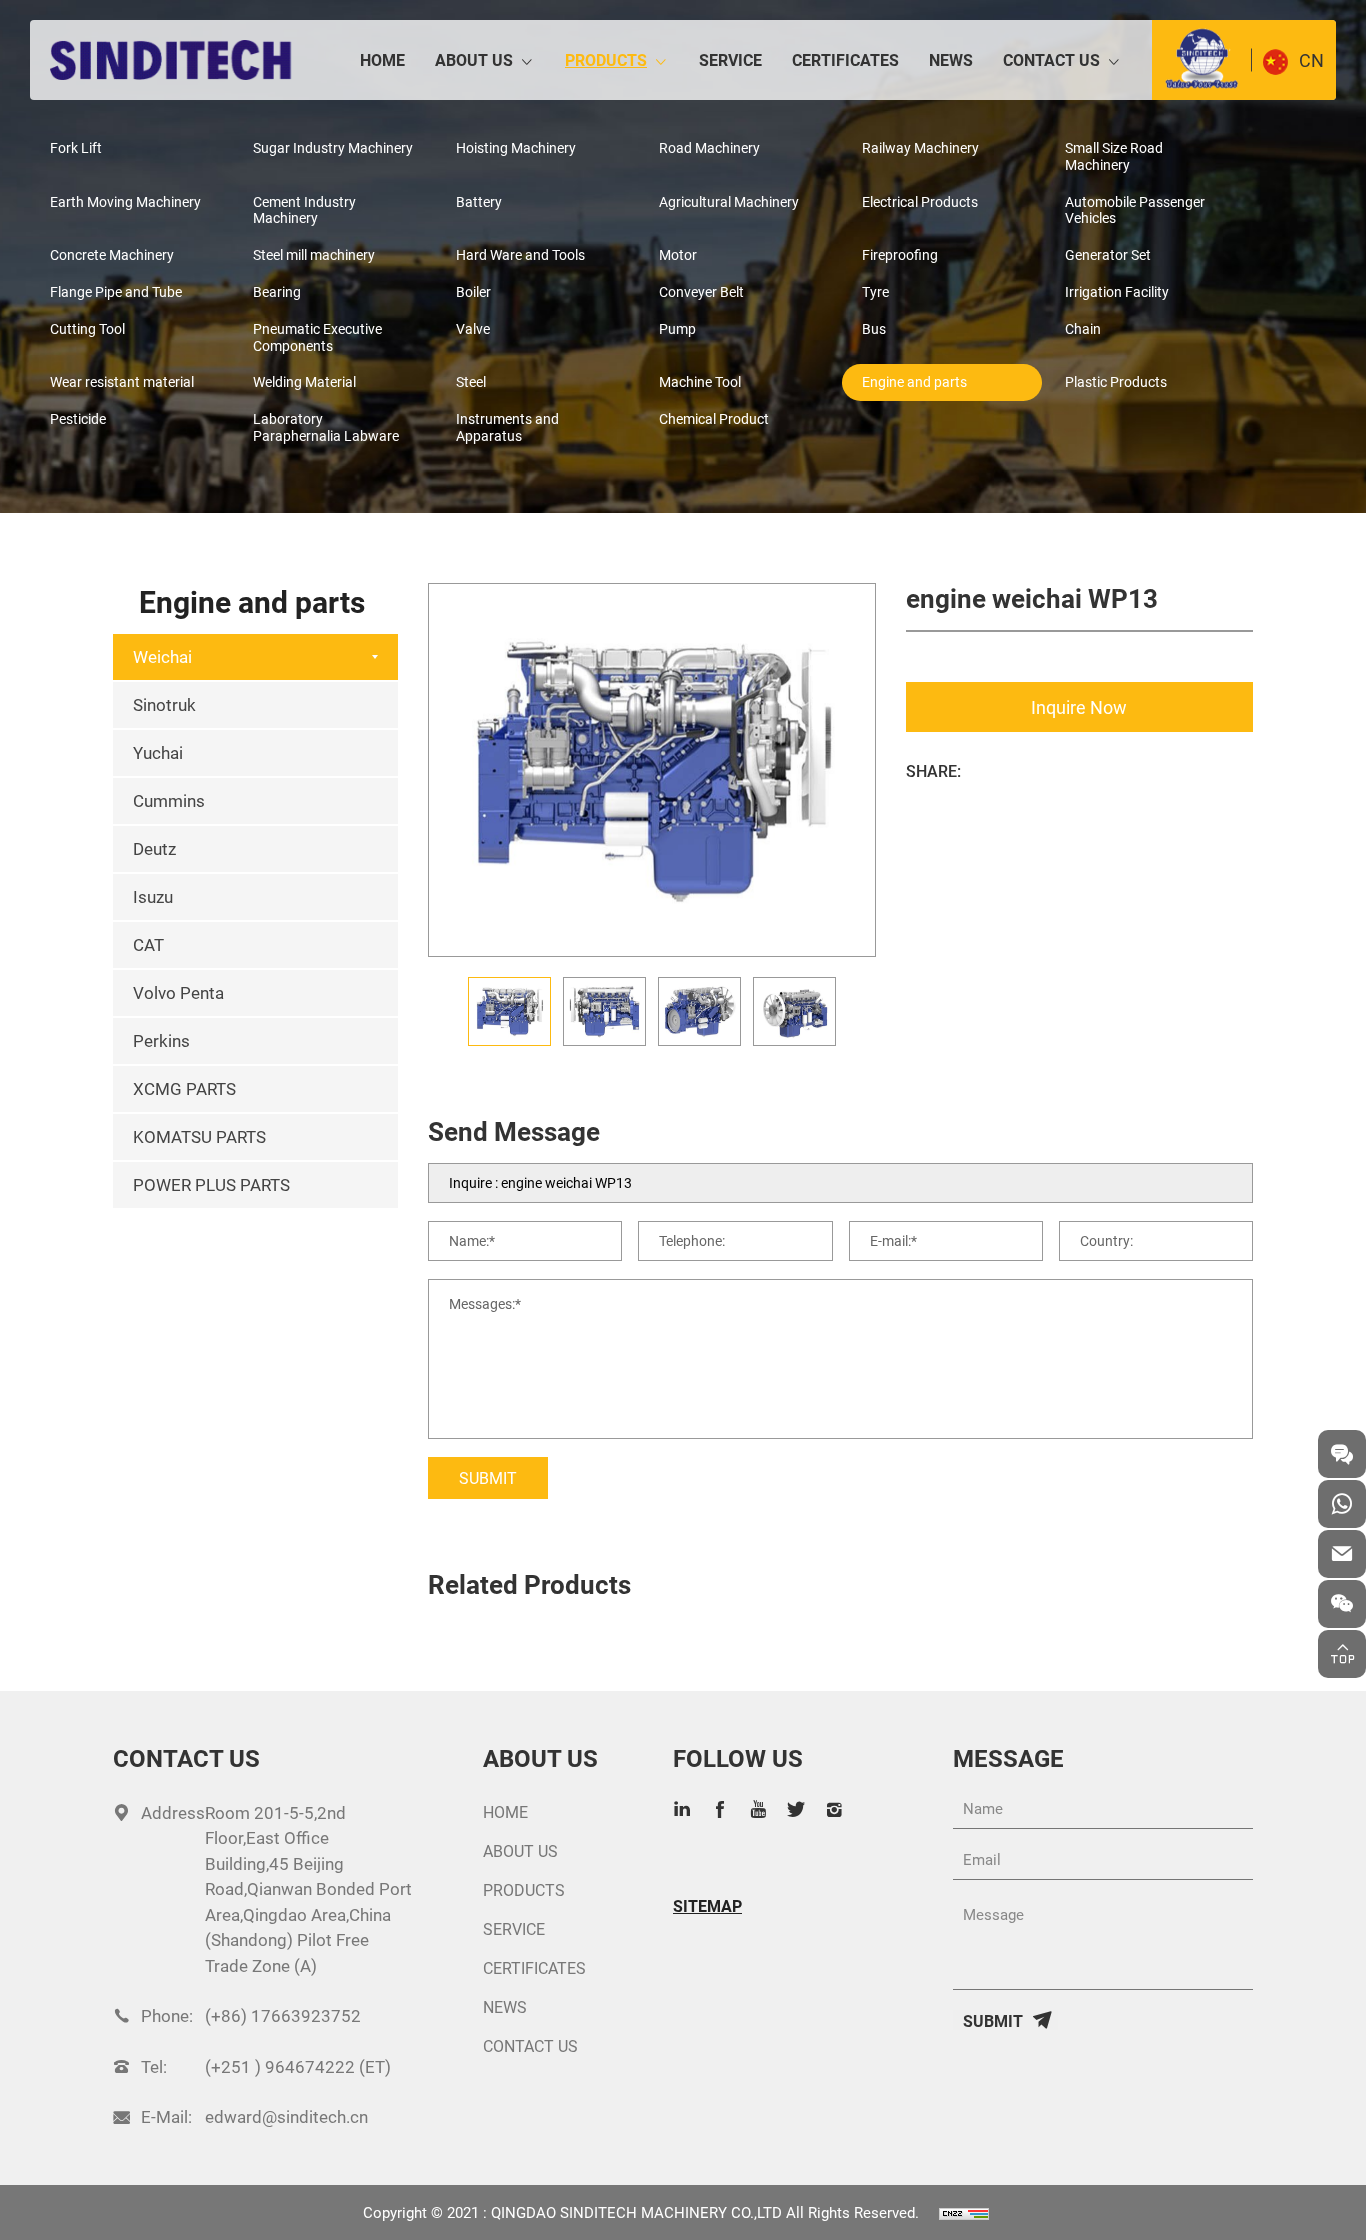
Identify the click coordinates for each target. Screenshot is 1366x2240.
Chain (1083, 328)
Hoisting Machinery (516, 147)
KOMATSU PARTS (199, 1136)
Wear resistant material (122, 381)
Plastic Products (1116, 381)
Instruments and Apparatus (507, 427)
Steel (471, 381)
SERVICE (730, 59)
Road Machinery (709, 147)
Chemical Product (714, 418)
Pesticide (78, 418)
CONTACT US (1051, 59)
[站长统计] (964, 2212)
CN (1311, 60)
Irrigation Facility (1117, 291)
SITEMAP (707, 1906)
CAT (148, 944)
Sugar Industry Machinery (333, 147)
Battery (479, 201)
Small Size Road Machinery (1114, 156)
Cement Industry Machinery (304, 210)
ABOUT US (474, 59)
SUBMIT (488, 1477)
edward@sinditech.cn (286, 2116)
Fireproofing (900, 254)
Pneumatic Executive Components (317, 337)
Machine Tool (700, 381)
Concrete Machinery (112, 254)
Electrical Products (920, 201)
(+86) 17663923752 (283, 2015)
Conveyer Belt (701, 291)
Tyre (875, 291)
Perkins (161, 1040)
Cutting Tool (87, 328)
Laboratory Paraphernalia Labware (326, 427)
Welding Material (304, 381)
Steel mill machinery (314, 254)
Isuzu (153, 896)
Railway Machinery (920, 147)
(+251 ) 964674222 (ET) (298, 2066)
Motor (678, 254)
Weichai (162, 656)
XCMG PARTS (184, 1088)
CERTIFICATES (845, 59)
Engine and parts (914, 381)
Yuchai (158, 752)
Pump (677, 328)
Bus (874, 328)
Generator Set (1108, 254)
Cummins (169, 800)
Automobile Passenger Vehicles (1135, 210)
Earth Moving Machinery (125, 201)
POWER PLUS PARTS (211, 1184)
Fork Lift (76, 147)
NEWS (951, 59)
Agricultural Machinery (729, 201)
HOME (382, 59)
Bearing (277, 291)
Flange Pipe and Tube (116, 291)
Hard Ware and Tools (520, 254)
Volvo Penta (178, 992)
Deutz (154, 848)
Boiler (473, 291)
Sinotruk (164, 704)
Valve (473, 328)
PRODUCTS (606, 59)
